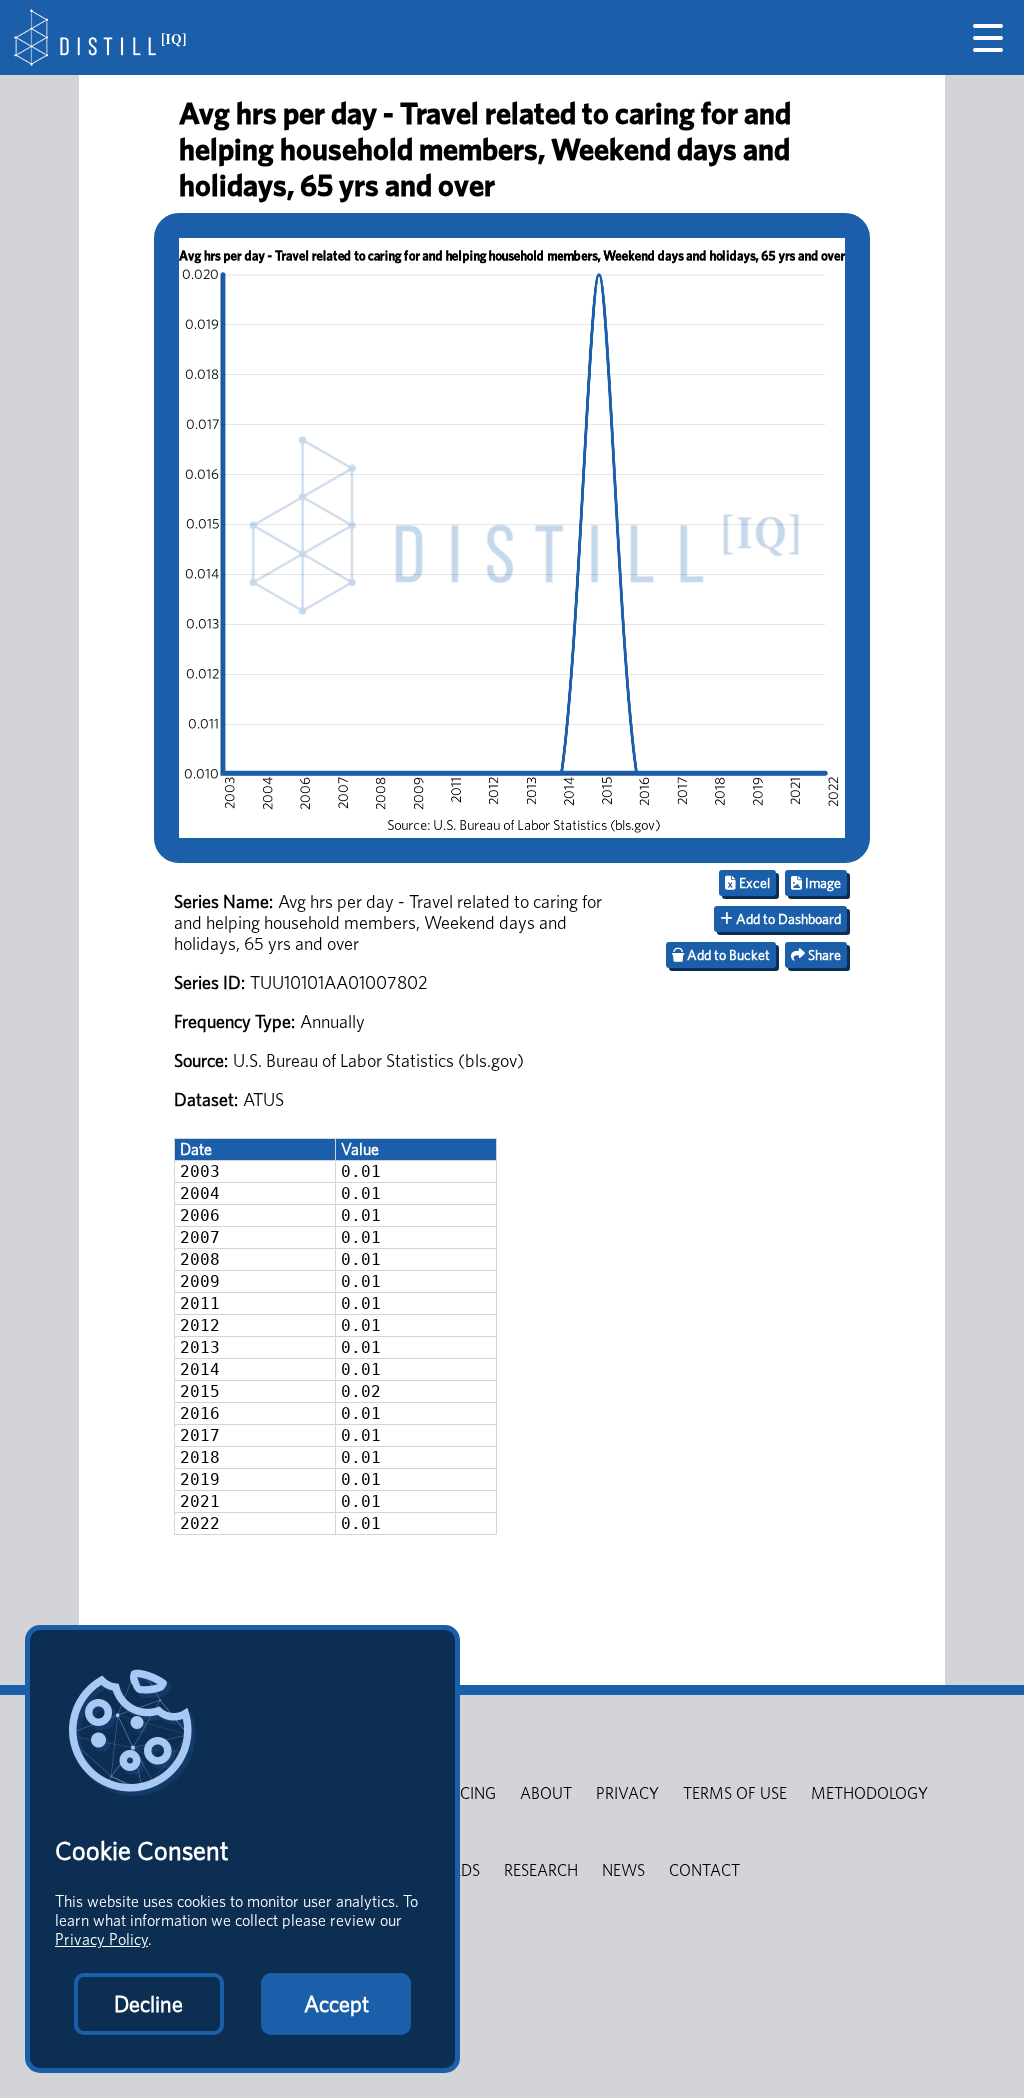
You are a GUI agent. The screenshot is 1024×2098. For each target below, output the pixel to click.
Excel (753, 883)
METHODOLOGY (869, 1793)
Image (821, 883)
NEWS (623, 1870)
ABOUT (546, 1793)
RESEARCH (541, 1870)
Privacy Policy (101, 1939)
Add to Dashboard (787, 919)
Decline (148, 2004)
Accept (336, 2004)
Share (823, 955)
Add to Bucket (727, 955)
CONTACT (704, 1870)
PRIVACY (627, 1793)
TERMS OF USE (735, 1793)
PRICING (467, 1793)
